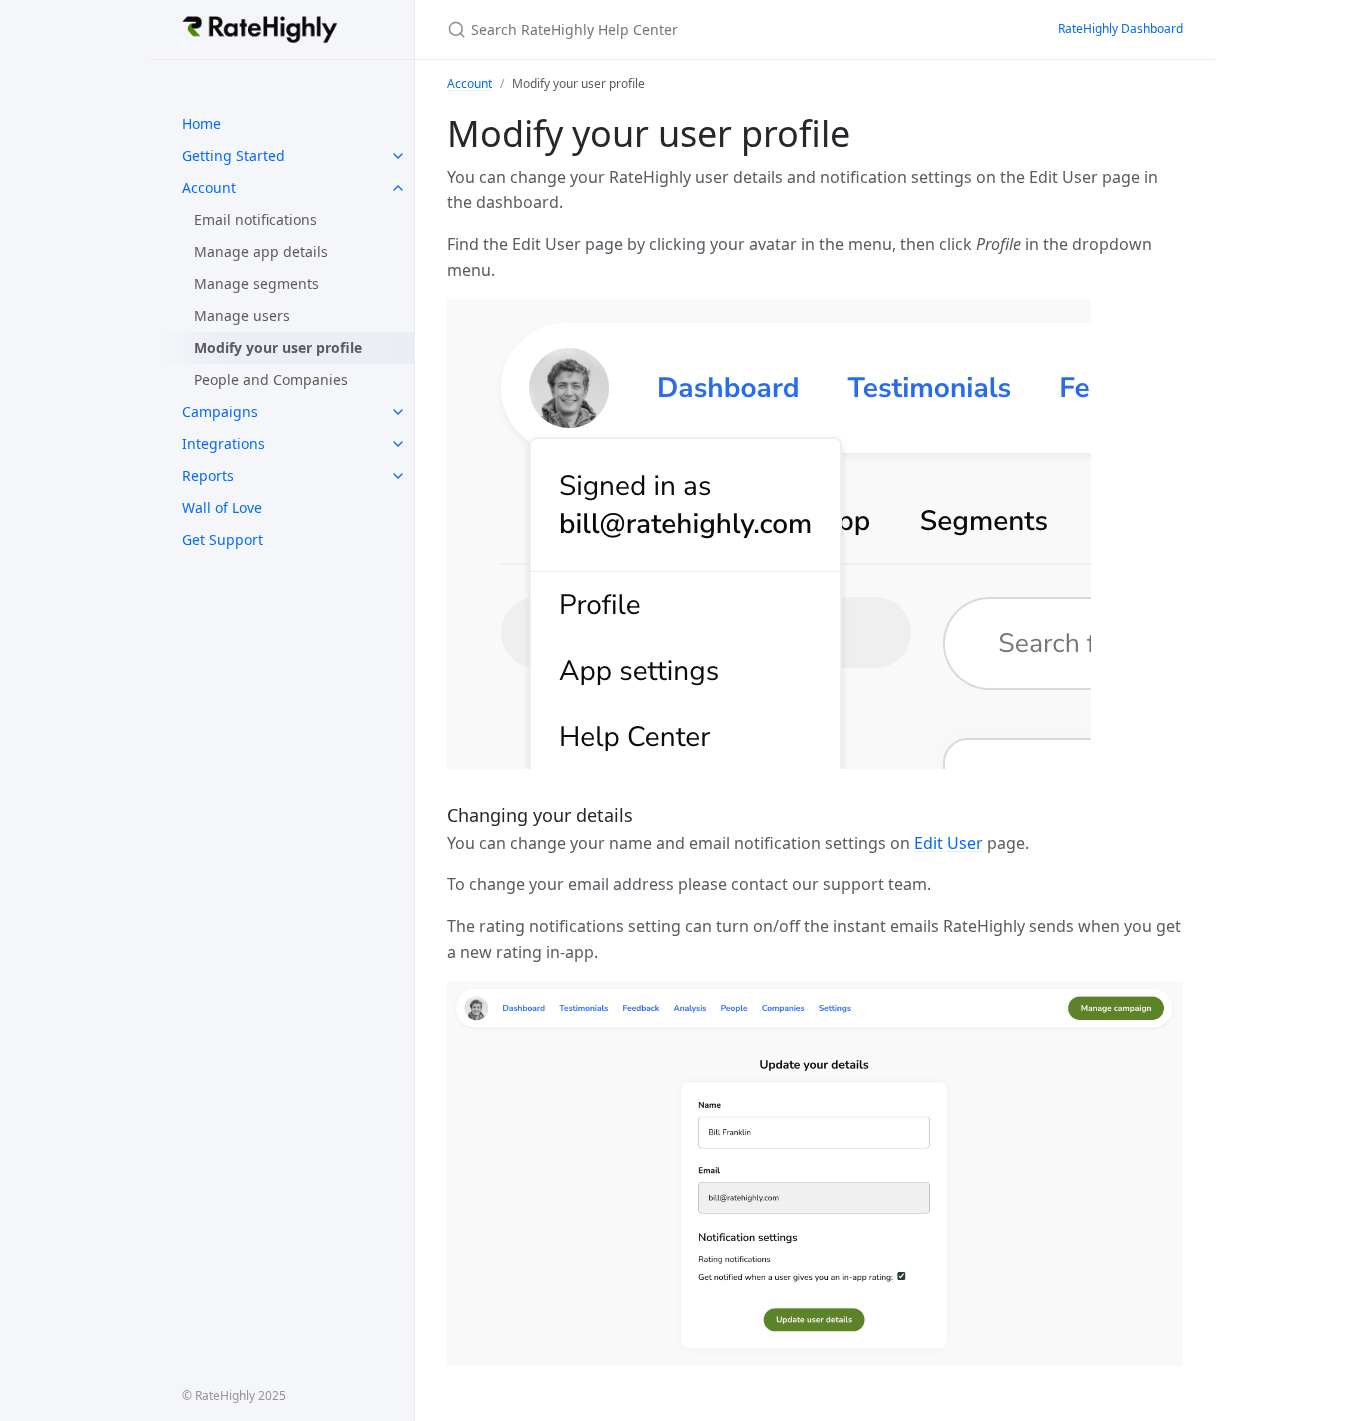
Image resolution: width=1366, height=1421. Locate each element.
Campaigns (220, 411)
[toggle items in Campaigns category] (398, 412)
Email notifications (255, 219)
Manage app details (261, 251)
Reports (208, 475)
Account (209, 187)
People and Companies (271, 379)
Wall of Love (222, 507)
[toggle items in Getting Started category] (398, 156)
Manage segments (256, 283)
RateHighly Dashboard (1120, 28)
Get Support (222, 539)
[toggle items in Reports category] (398, 476)
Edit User (948, 843)
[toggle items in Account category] (398, 188)
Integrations (223, 443)
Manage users (242, 315)
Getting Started (233, 155)
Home (201, 123)
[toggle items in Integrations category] (398, 444)
